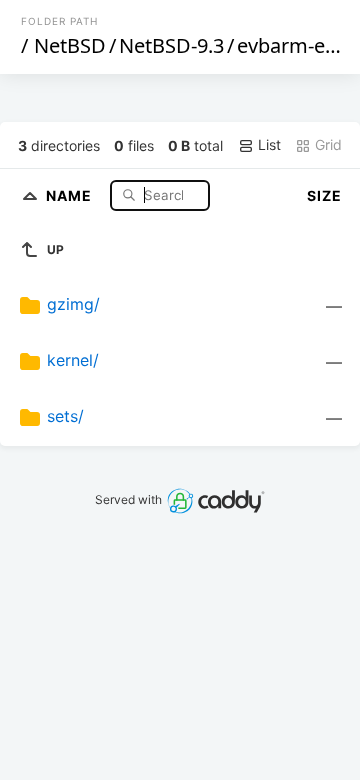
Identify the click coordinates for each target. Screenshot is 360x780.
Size (324, 195)
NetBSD (70, 45)
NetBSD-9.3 (171, 45)
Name (71, 194)
